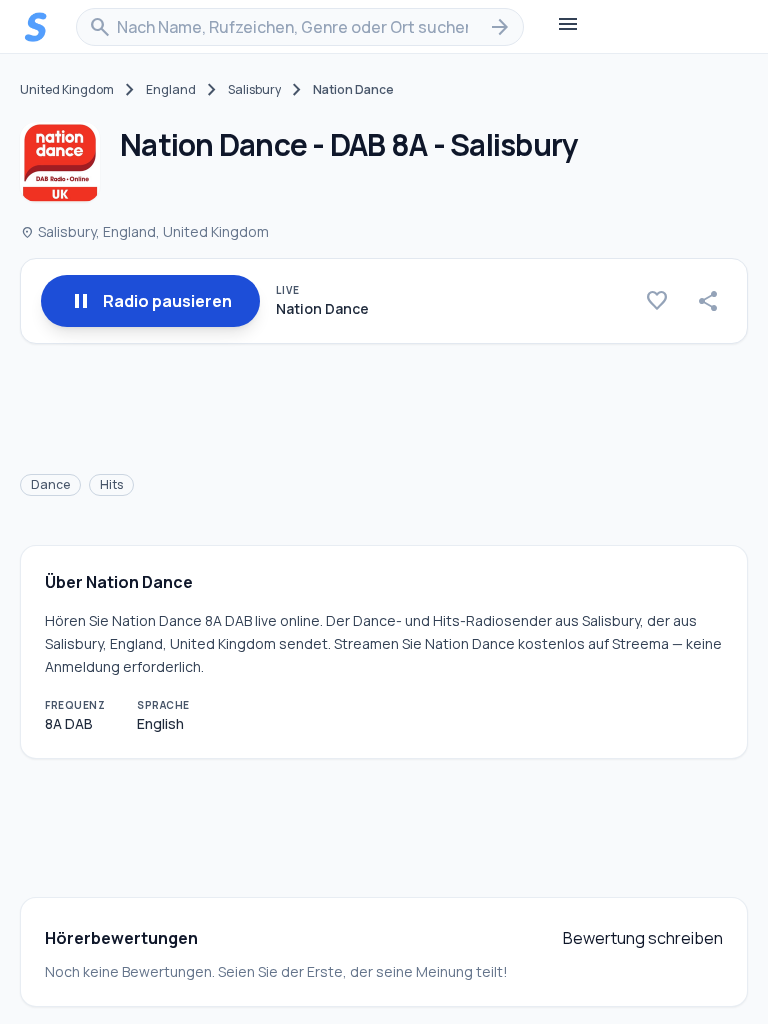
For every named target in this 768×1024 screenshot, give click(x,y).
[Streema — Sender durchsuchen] (36, 27)
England (171, 90)
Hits (111, 484)
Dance (50, 484)
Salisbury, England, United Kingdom (144, 231)
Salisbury (254, 90)
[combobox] (300, 27)
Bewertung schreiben (643, 938)
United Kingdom (67, 90)
